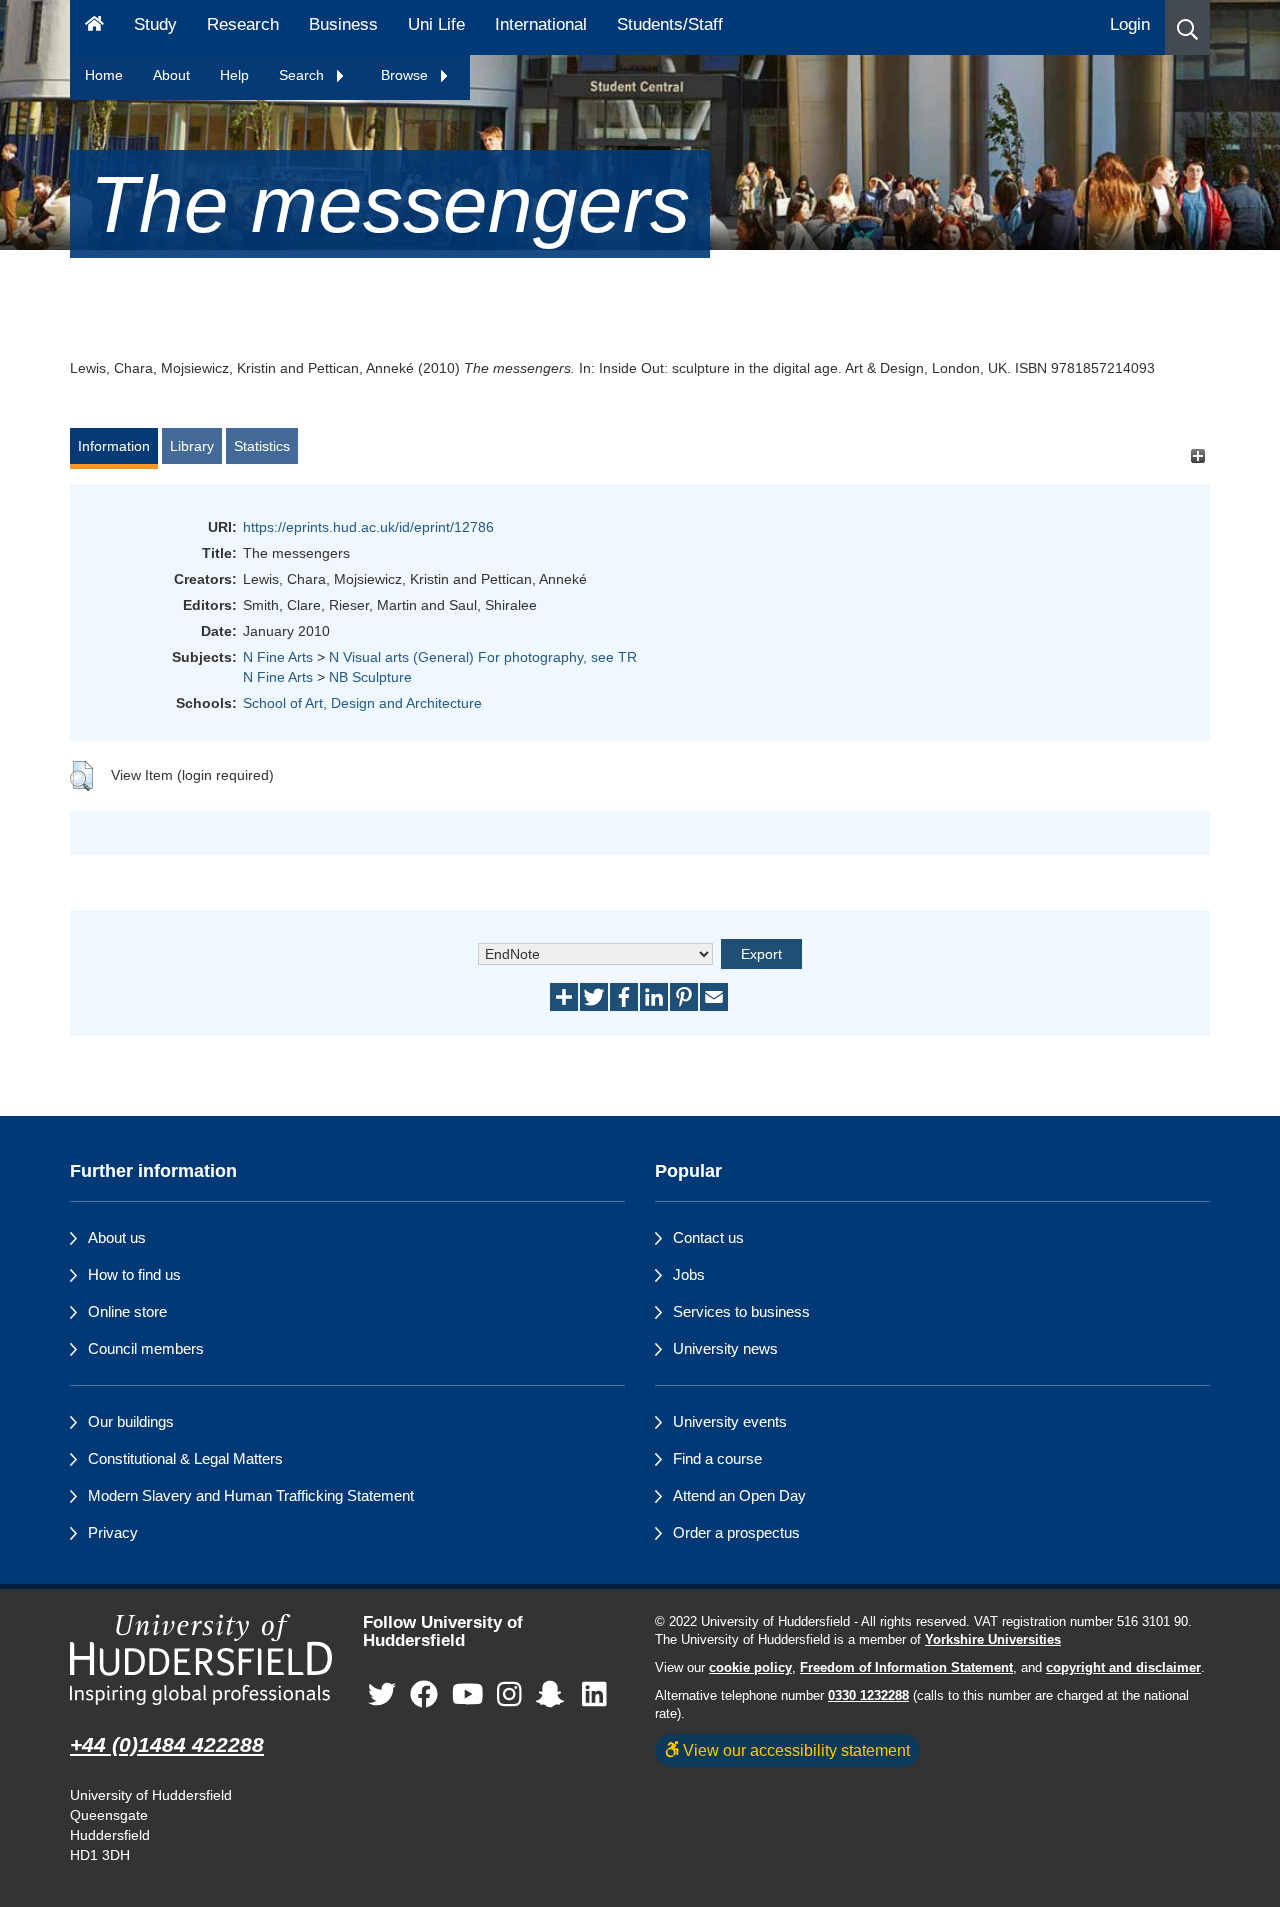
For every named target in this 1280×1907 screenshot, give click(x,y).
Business (343, 24)
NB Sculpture (370, 677)
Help (234, 75)
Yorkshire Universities (993, 1640)
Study (155, 24)
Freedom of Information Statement (906, 1668)
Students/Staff (670, 24)
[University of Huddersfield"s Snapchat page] (554, 1695)
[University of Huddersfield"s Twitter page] (382, 1695)
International (541, 24)
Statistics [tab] (262, 446)
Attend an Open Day (739, 1495)
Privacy (113, 1532)
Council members (146, 1348)
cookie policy (750, 1668)
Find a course (717, 1458)
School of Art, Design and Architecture (362, 703)
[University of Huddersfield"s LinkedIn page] (594, 1695)
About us (117, 1237)
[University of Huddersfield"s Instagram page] (509, 1695)
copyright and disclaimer (1123, 1668)
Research (243, 24)
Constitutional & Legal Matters (185, 1458)
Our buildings (131, 1421)
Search (303, 75)
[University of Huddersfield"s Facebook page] (424, 1695)
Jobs (689, 1274)
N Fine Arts (278, 657)
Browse (406, 75)
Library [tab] (192, 446)
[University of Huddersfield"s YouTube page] (468, 1695)
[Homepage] (94, 27)
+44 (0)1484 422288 (167, 1744)
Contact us (708, 1237)
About (171, 75)
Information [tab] (114, 446)
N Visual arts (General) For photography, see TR (483, 657)
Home (104, 75)
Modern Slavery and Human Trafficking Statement (251, 1495)
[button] (1187, 27)
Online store (127, 1311)
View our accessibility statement (794, 1750)
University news (725, 1348)
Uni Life (436, 24)
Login (1130, 24)
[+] (1197, 455)
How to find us (134, 1274)
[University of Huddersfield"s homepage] (201, 1659)
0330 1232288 (868, 1696)
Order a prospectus (736, 1532)
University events (730, 1421)
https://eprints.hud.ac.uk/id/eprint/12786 (368, 527)
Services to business (741, 1311)
